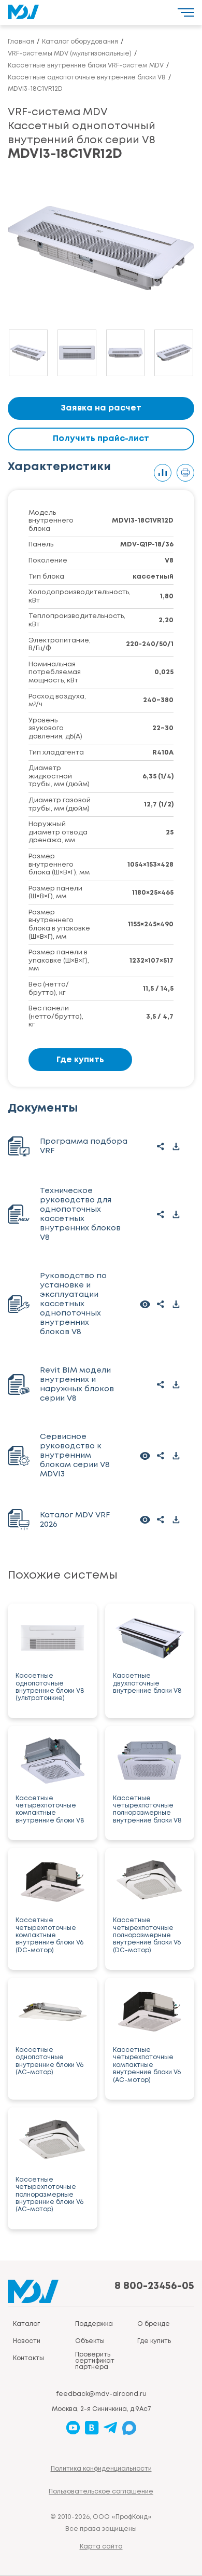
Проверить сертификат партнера (95, 2361)
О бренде (154, 2324)
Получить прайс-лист (101, 439)
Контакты (28, 2358)
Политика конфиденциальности (101, 2469)
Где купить (80, 1060)
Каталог (26, 2324)
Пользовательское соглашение (101, 2492)
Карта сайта (101, 2547)
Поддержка (94, 2324)
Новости (27, 2341)
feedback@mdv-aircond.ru (101, 2394)
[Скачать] (176, 1146)
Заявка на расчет (101, 408)
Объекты (90, 2341)
